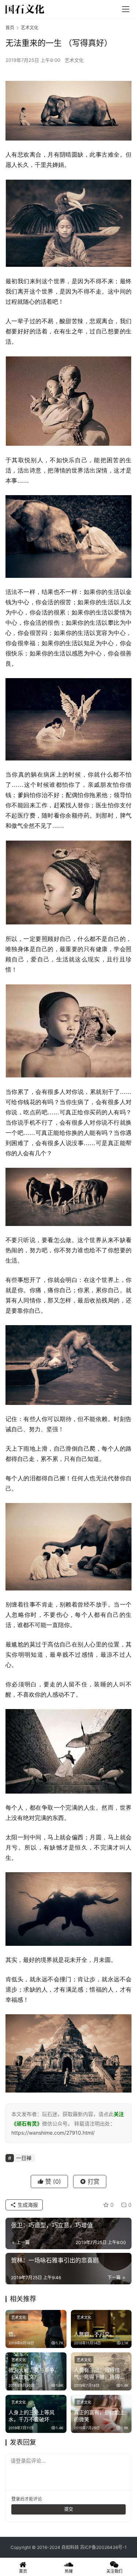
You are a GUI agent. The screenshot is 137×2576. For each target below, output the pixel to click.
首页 (10, 28)
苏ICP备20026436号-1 (103, 2547)
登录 (16, 2499)
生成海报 (27, 2205)
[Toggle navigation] (126, 9)
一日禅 (24, 2158)
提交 (69, 2509)
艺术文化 (74, 60)
